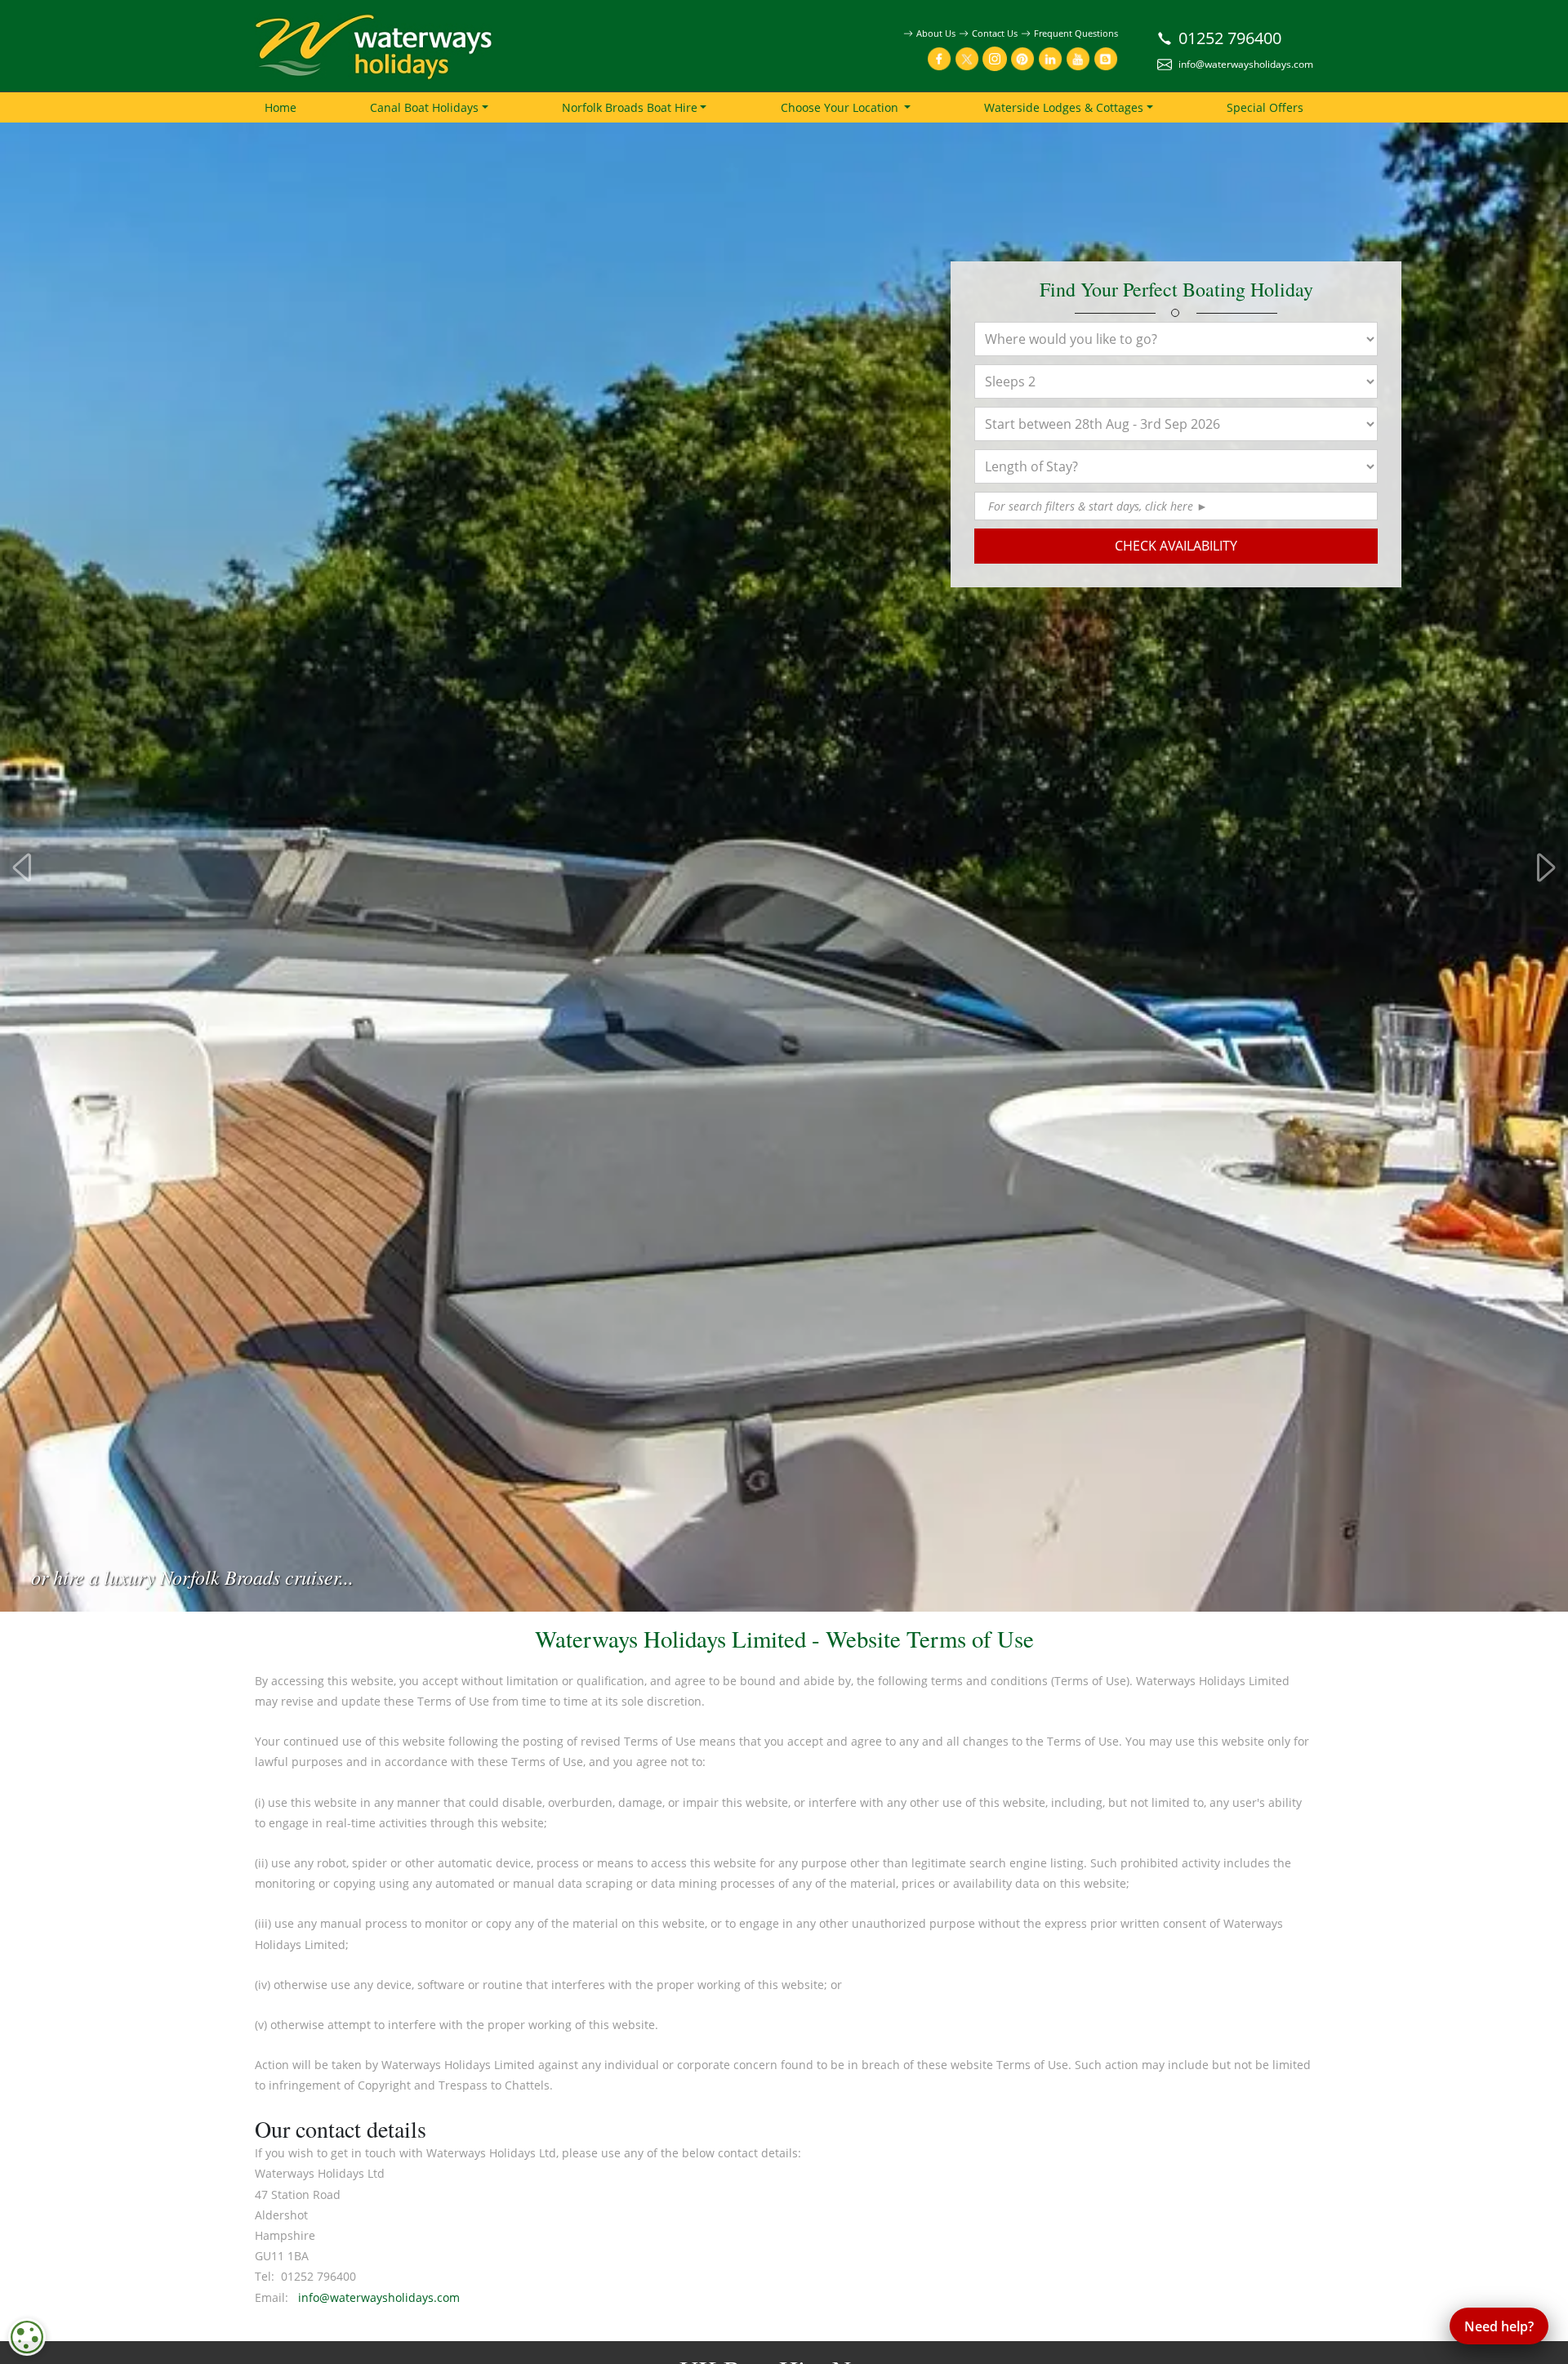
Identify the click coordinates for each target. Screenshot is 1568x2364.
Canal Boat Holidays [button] (424, 107)
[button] (1103, 506)
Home (281, 107)
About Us (936, 33)
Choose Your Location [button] (841, 107)
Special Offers (1265, 107)
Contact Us (995, 33)
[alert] (27, 2337)
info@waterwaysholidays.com (1246, 64)
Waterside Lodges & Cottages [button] (1064, 107)
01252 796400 (1230, 38)
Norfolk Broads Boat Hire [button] (630, 107)
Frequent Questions (1076, 33)
